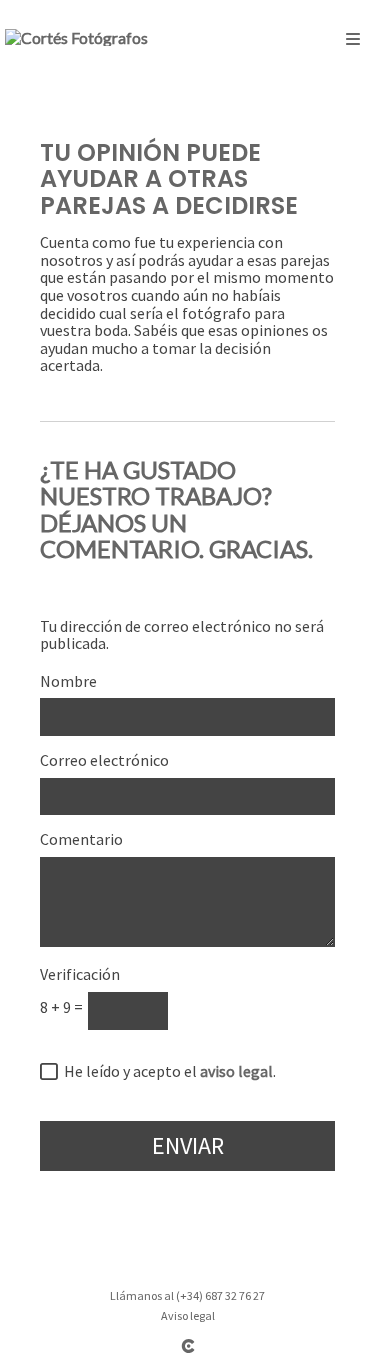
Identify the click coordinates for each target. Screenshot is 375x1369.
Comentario (81, 840)
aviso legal (236, 1071)
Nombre (68, 682)
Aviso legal (188, 1315)
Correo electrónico (104, 761)
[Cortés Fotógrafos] (76, 37)
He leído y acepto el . (167, 1072)
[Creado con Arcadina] (188, 1345)
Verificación (80, 975)
